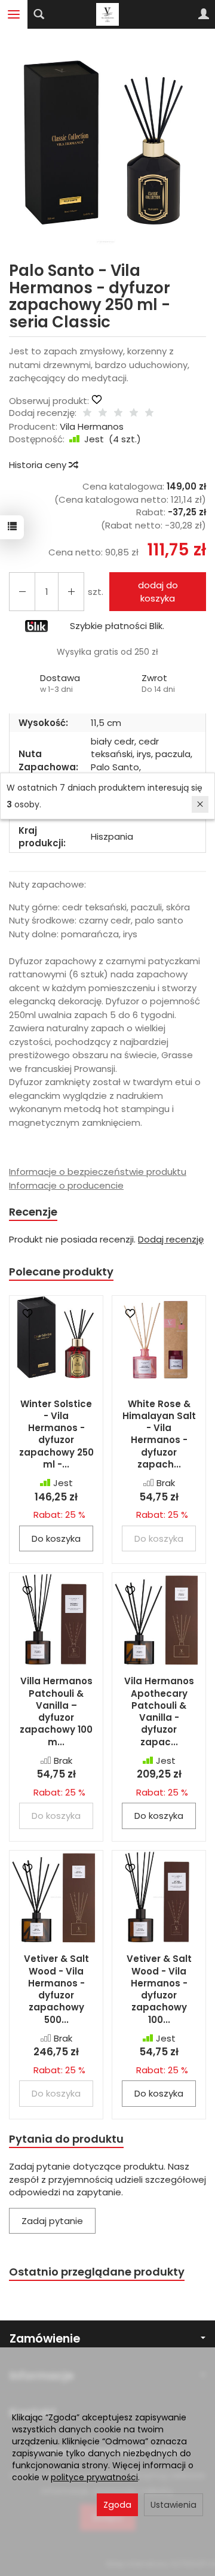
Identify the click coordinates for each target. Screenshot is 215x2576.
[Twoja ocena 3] (118, 413)
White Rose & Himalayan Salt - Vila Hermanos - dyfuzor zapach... (159, 1434)
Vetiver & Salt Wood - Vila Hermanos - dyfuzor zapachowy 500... (56, 1989)
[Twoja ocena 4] (134, 413)
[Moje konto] (204, 14)
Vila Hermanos (92, 426)
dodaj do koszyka (158, 591)
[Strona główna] (107, 14)
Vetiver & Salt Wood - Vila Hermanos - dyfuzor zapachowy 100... (159, 1989)
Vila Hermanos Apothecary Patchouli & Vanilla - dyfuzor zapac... (159, 1711)
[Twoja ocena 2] (103, 413)
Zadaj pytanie (52, 2221)
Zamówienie (45, 2339)
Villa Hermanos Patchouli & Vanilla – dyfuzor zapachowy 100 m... (56, 1711)
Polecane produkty (61, 1272)
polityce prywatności (94, 2477)
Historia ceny (39, 465)
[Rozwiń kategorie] (14, 14)
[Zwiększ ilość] (22, 592)
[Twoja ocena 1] (87, 413)
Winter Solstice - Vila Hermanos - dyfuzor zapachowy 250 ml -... (56, 1434)
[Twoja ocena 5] (149, 413)
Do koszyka (56, 1538)
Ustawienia (173, 2505)
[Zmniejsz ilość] (71, 592)
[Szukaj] (39, 14)
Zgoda (117, 2505)
